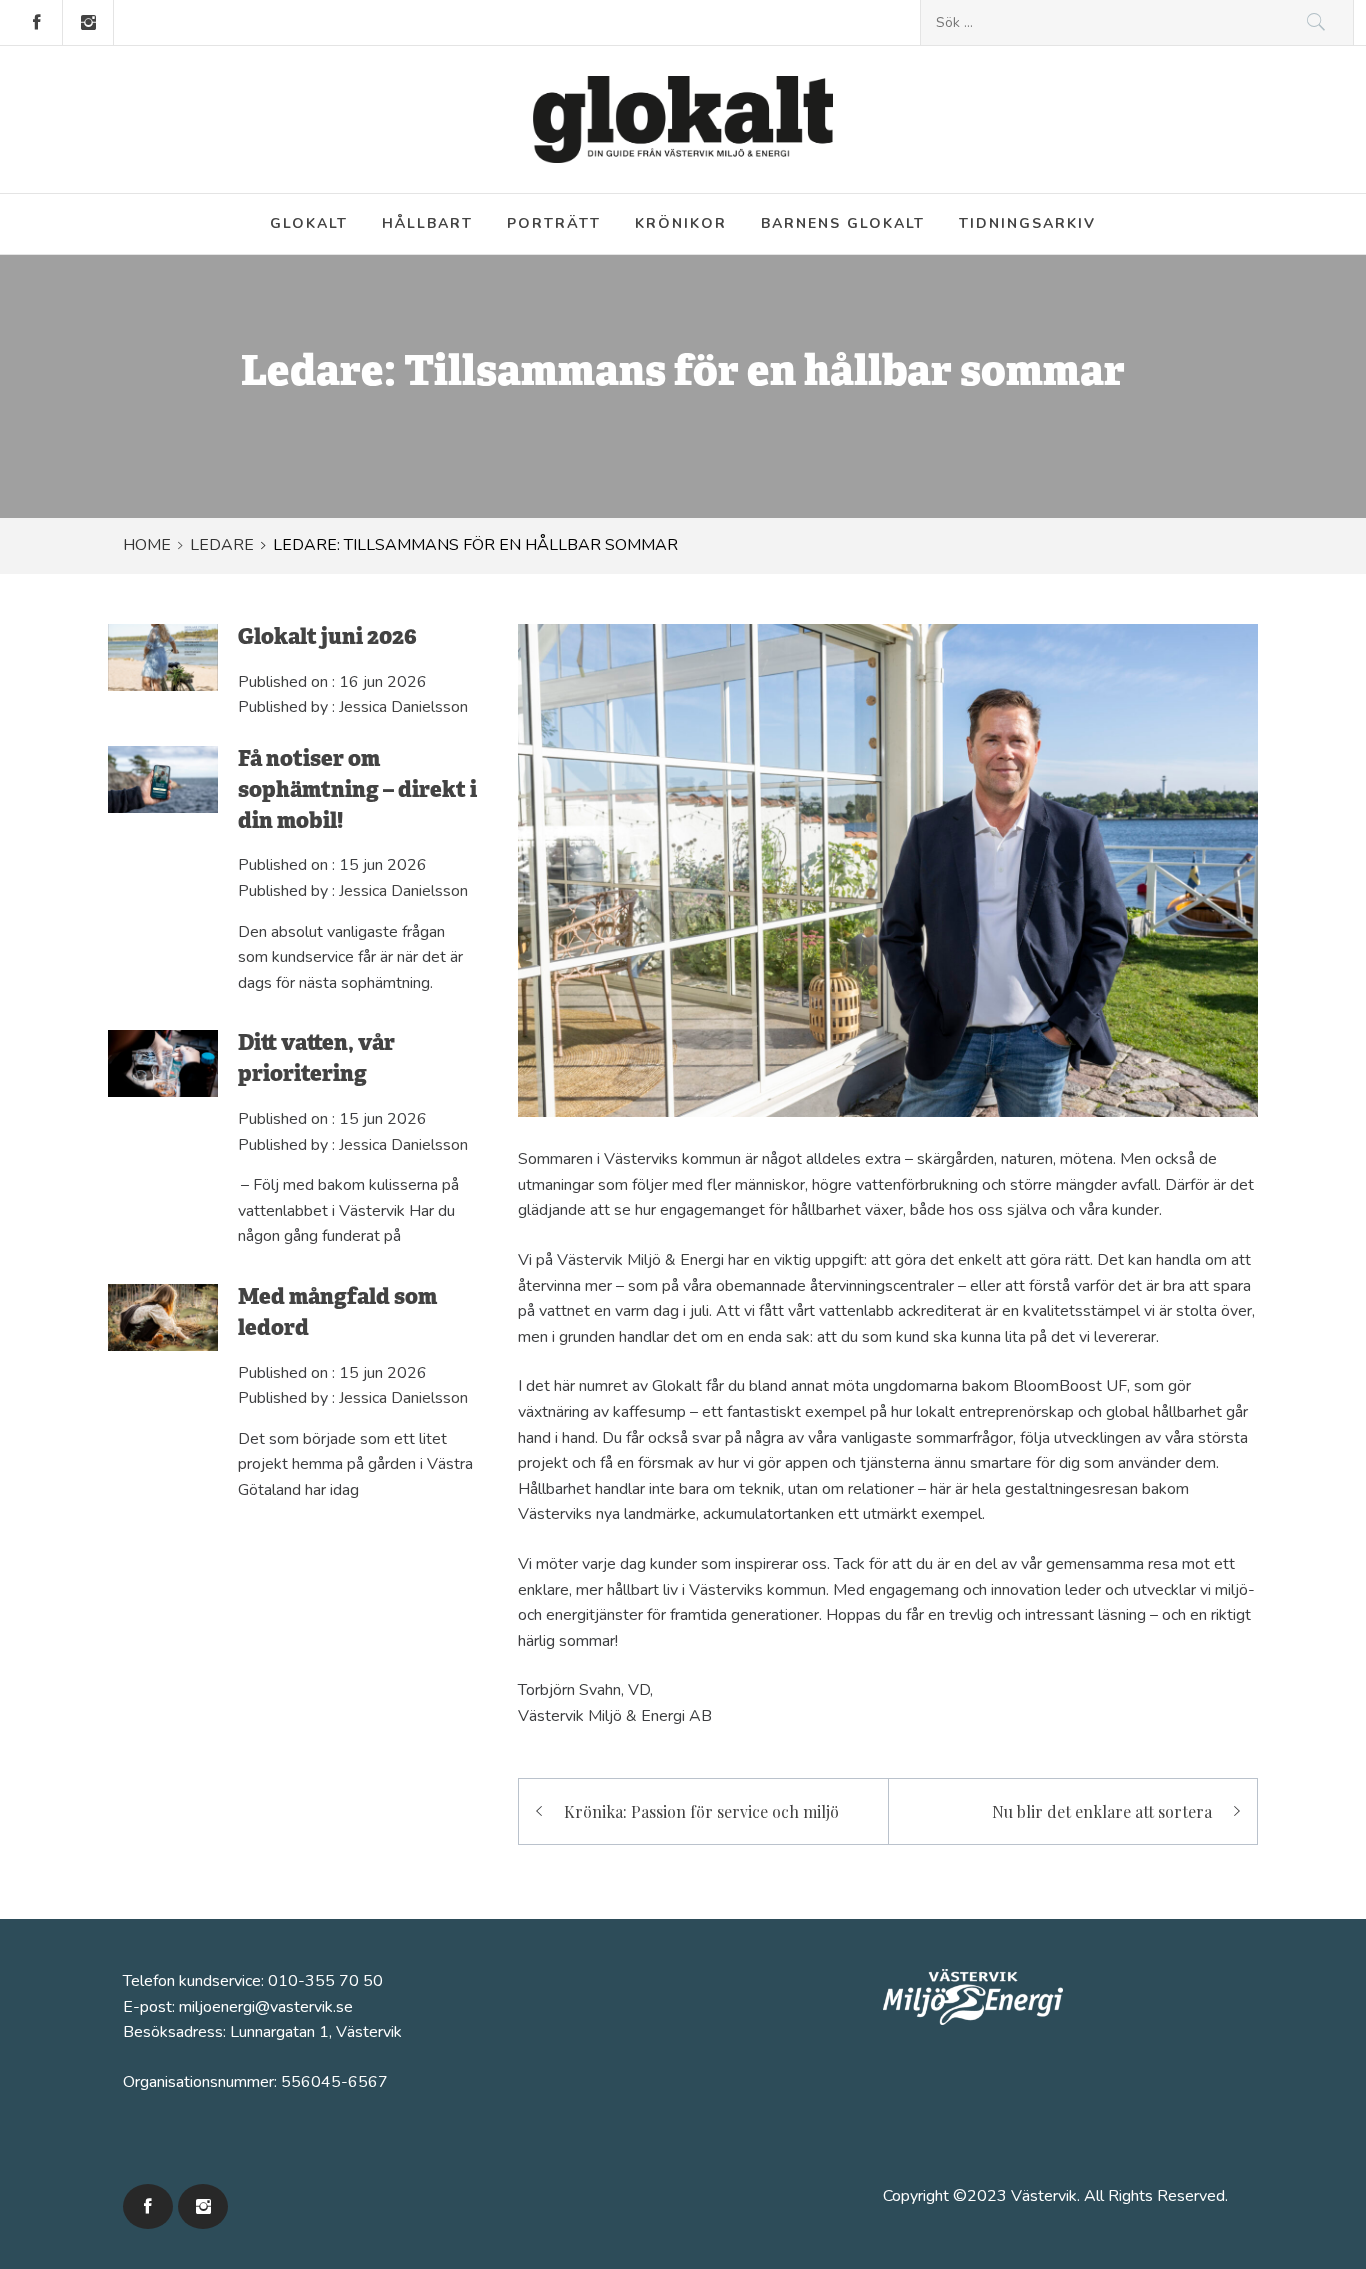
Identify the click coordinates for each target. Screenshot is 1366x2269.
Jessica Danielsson (403, 707)
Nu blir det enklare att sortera (1102, 1811)
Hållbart (427, 223)
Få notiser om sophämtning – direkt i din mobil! (357, 791)
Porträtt (554, 223)
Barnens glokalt (843, 223)
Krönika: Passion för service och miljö (701, 1811)
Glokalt (309, 223)
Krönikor (681, 223)
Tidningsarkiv (1027, 223)
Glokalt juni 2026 (327, 638)
